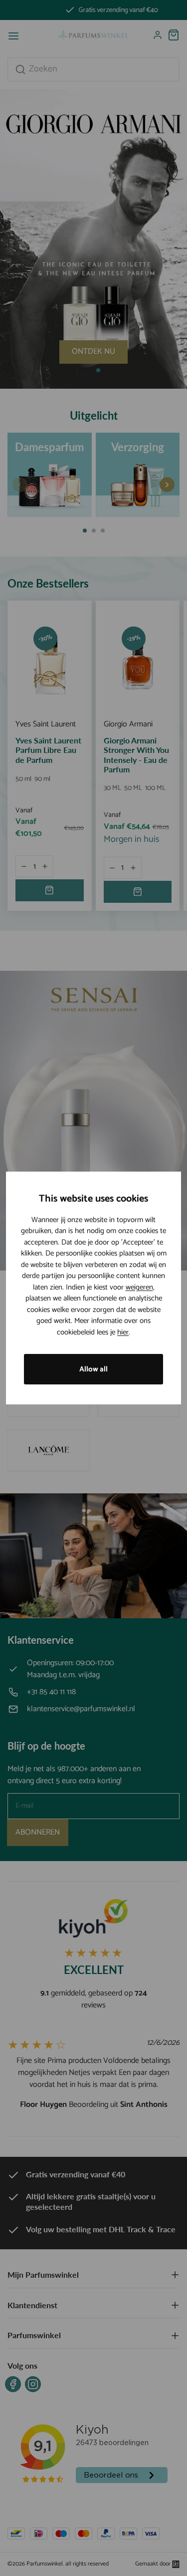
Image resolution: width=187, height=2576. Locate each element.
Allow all (93, 1369)
